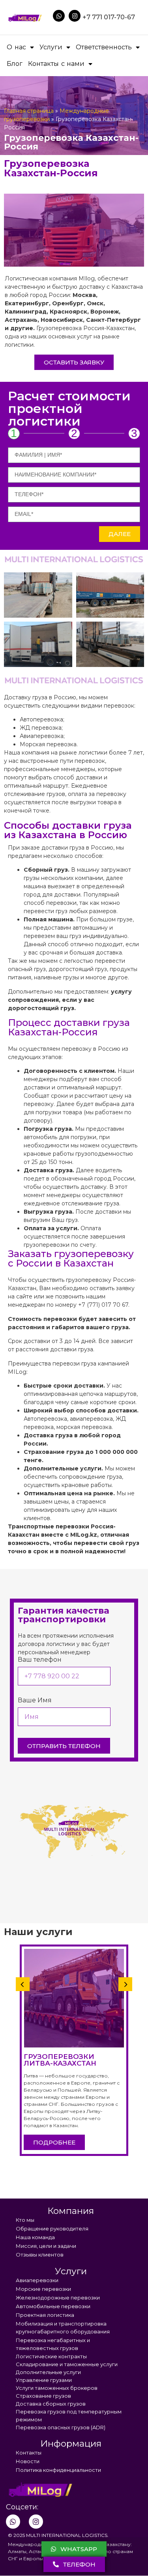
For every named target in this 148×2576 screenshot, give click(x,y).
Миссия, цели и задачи (46, 2246)
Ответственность (104, 47)
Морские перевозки (43, 2289)
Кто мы (25, 2220)
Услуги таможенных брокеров (57, 2388)
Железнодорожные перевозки (58, 2298)
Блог (15, 64)
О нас (16, 47)
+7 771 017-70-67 (109, 17)
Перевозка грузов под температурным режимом (69, 2415)
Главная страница (29, 111)
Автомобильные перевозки (53, 2306)
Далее (120, 534)
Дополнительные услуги (48, 2372)
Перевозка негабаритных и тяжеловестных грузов (53, 2344)
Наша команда (35, 2237)
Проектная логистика (45, 2315)
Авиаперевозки (37, 2280)
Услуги (51, 47)
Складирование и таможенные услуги (67, 2364)
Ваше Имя (35, 1701)
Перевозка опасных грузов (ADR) (61, 2427)
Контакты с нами (56, 64)
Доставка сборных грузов (51, 2404)
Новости (28, 2461)
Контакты (29, 2453)
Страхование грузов (43, 2396)
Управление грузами (44, 2380)
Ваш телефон (40, 1660)
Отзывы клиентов (40, 2255)
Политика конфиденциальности (58, 2470)
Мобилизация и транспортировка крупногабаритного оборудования (63, 2328)
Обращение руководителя (52, 2229)
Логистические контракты (51, 2356)
